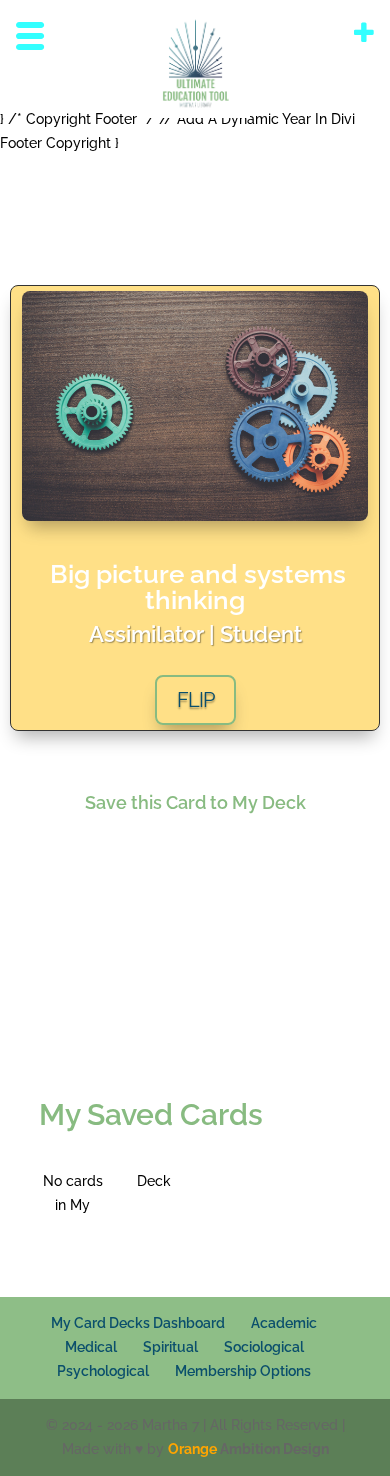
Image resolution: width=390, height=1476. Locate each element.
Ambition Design (248, 1449)
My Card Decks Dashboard (138, 1323)
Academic (284, 1323)
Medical (91, 1347)
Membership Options (243, 1371)
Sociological (264, 1347)
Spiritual (170, 1347)
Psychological (103, 1371)
